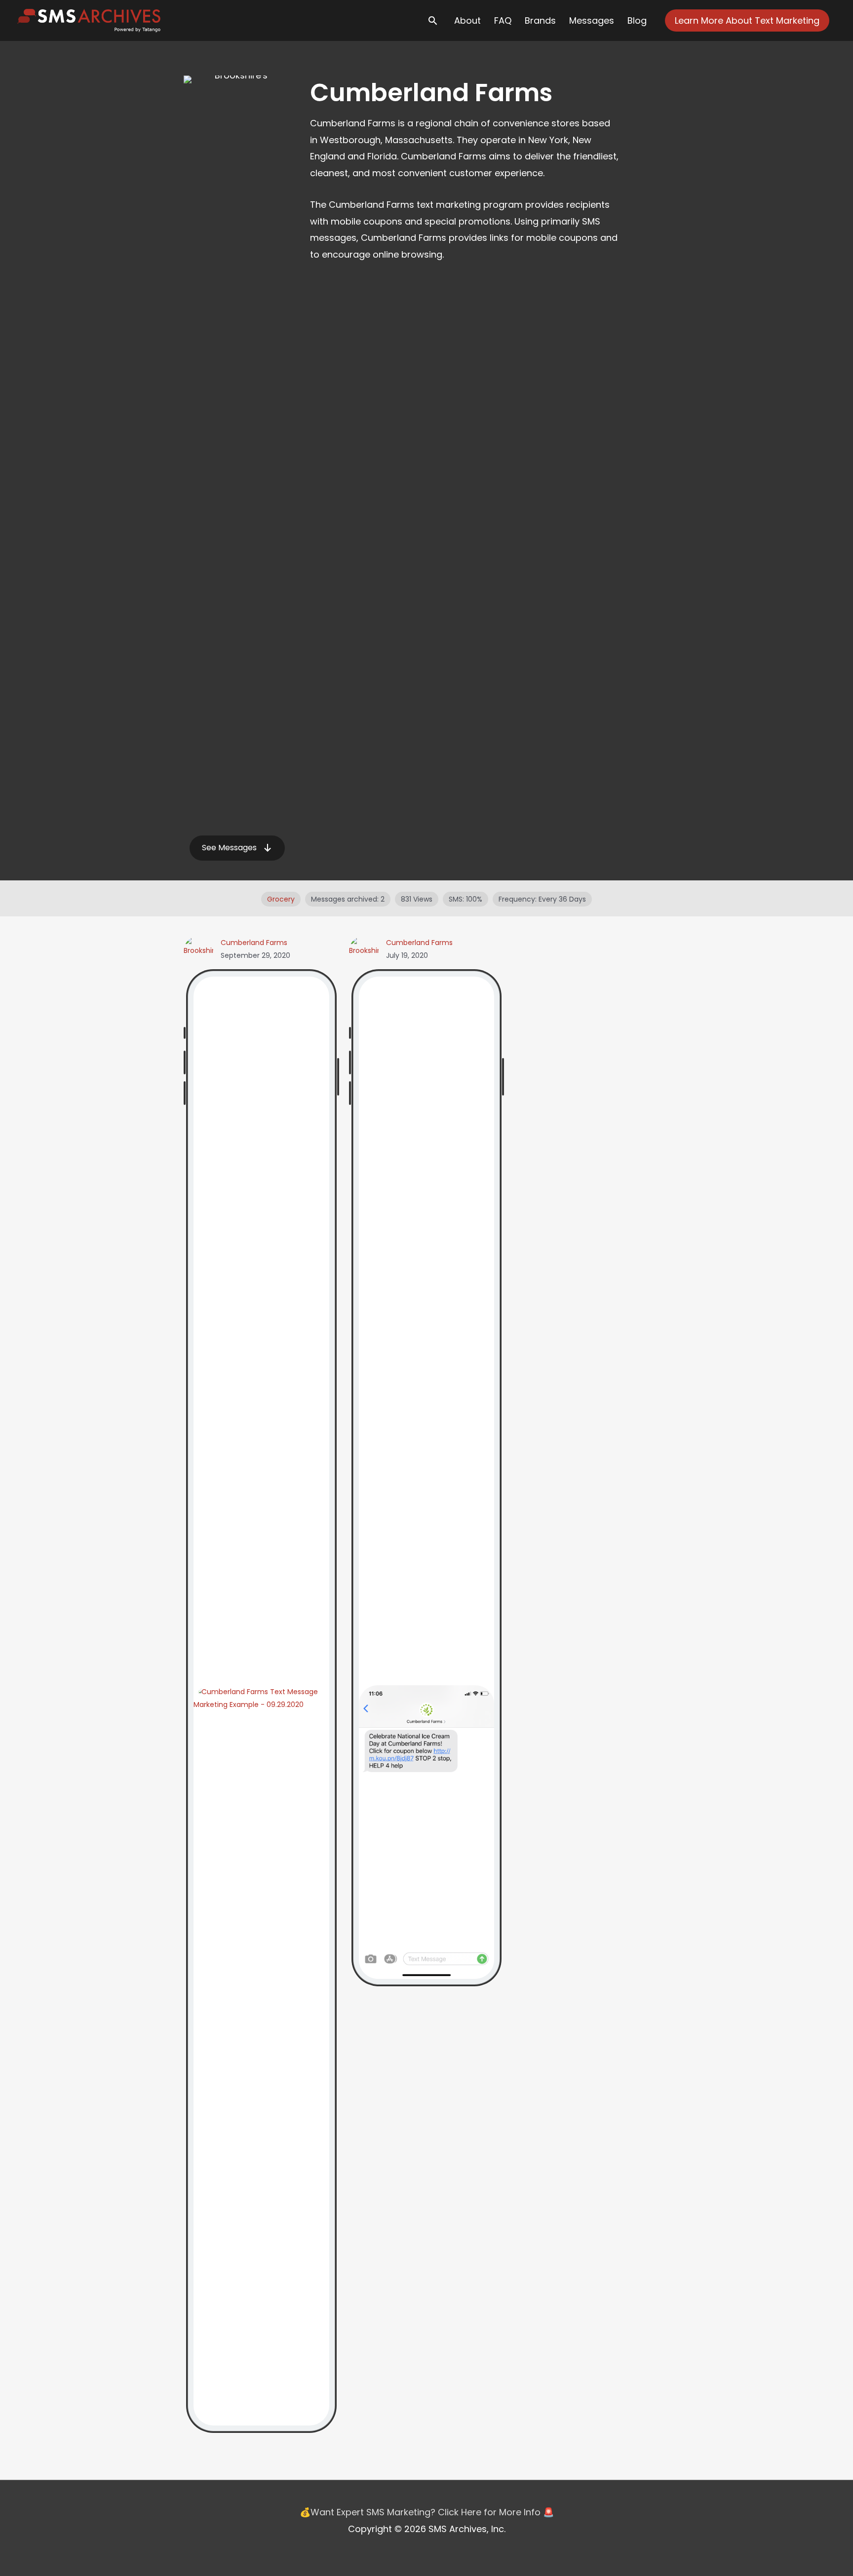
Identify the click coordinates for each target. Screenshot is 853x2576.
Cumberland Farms (254, 943)
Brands (540, 20)
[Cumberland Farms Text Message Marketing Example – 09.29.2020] (261, 2055)
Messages (592, 20)
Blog (637, 20)
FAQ (503, 20)
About (467, 20)
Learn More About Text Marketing (747, 20)
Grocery (281, 899)
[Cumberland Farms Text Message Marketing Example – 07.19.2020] (427, 1831)
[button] (237, 848)
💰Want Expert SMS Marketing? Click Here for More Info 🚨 (427, 2512)
